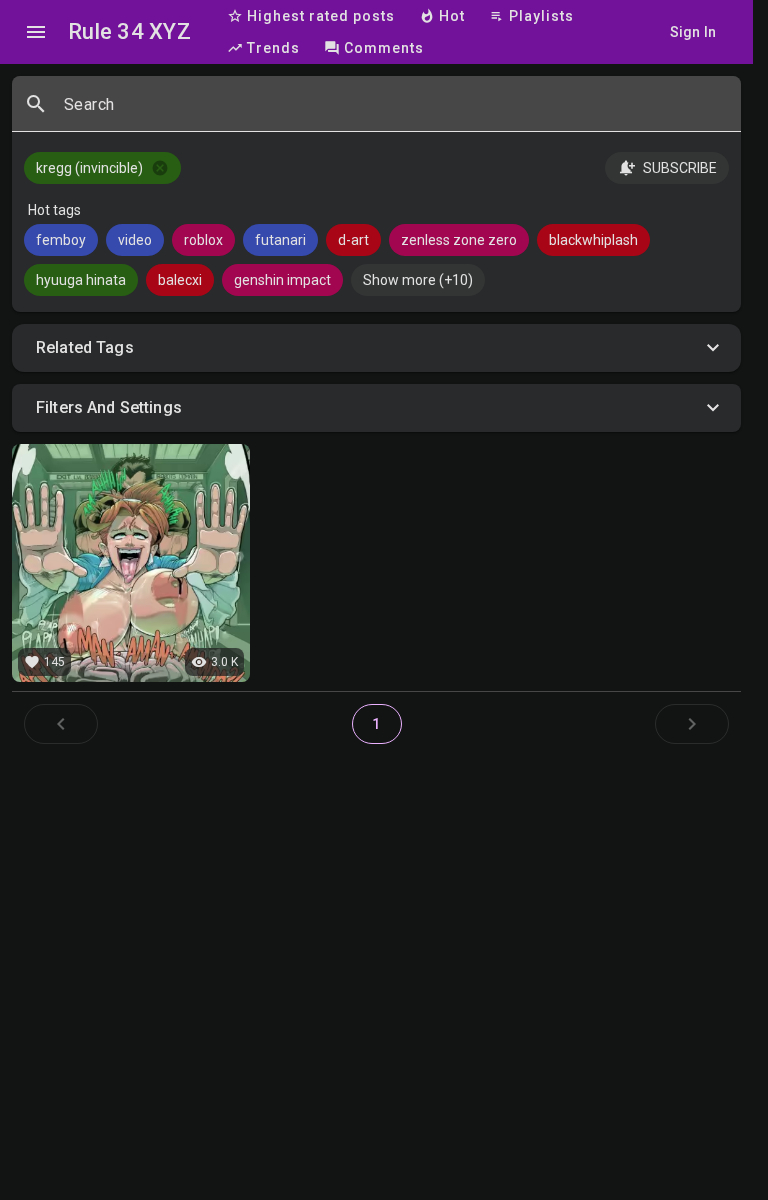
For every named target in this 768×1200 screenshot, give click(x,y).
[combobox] (394, 112)
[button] (376, 348)
